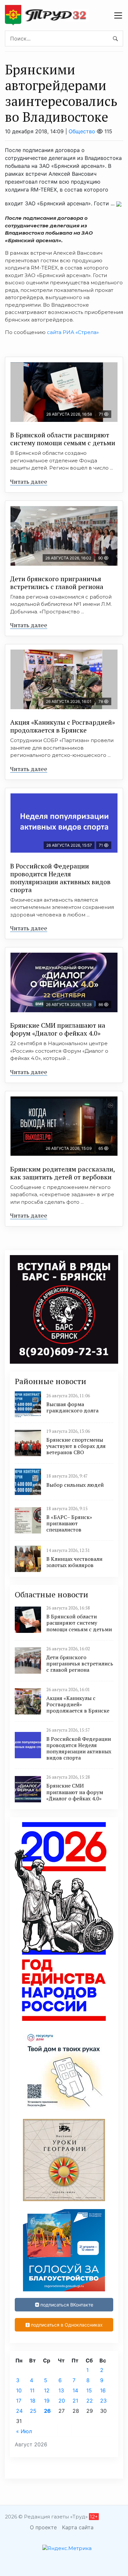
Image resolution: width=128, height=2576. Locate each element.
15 (89, 2390)
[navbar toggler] (118, 15)
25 (33, 2411)
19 (47, 2401)
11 (32, 2390)
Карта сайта (78, 2527)
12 (47, 2390)
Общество (82, 131)
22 (90, 2401)
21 (75, 2401)
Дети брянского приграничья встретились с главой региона (57, 583)
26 (47, 2411)
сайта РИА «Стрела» (72, 332)
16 (103, 2390)
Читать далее (29, 481)
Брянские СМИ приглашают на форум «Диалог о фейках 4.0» (58, 1029)
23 (103, 2401)
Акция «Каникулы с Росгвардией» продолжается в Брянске (63, 726)
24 (19, 2411)
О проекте (43, 2527)
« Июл (24, 2431)
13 (61, 2390)
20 (62, 2401)
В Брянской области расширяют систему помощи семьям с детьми (63, 439)
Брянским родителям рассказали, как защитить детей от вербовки (63, 1173)
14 (75, 2390)
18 (33, 2401)
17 (19, 2401)
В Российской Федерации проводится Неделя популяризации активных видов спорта (60, 878)
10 (19, 2390)
